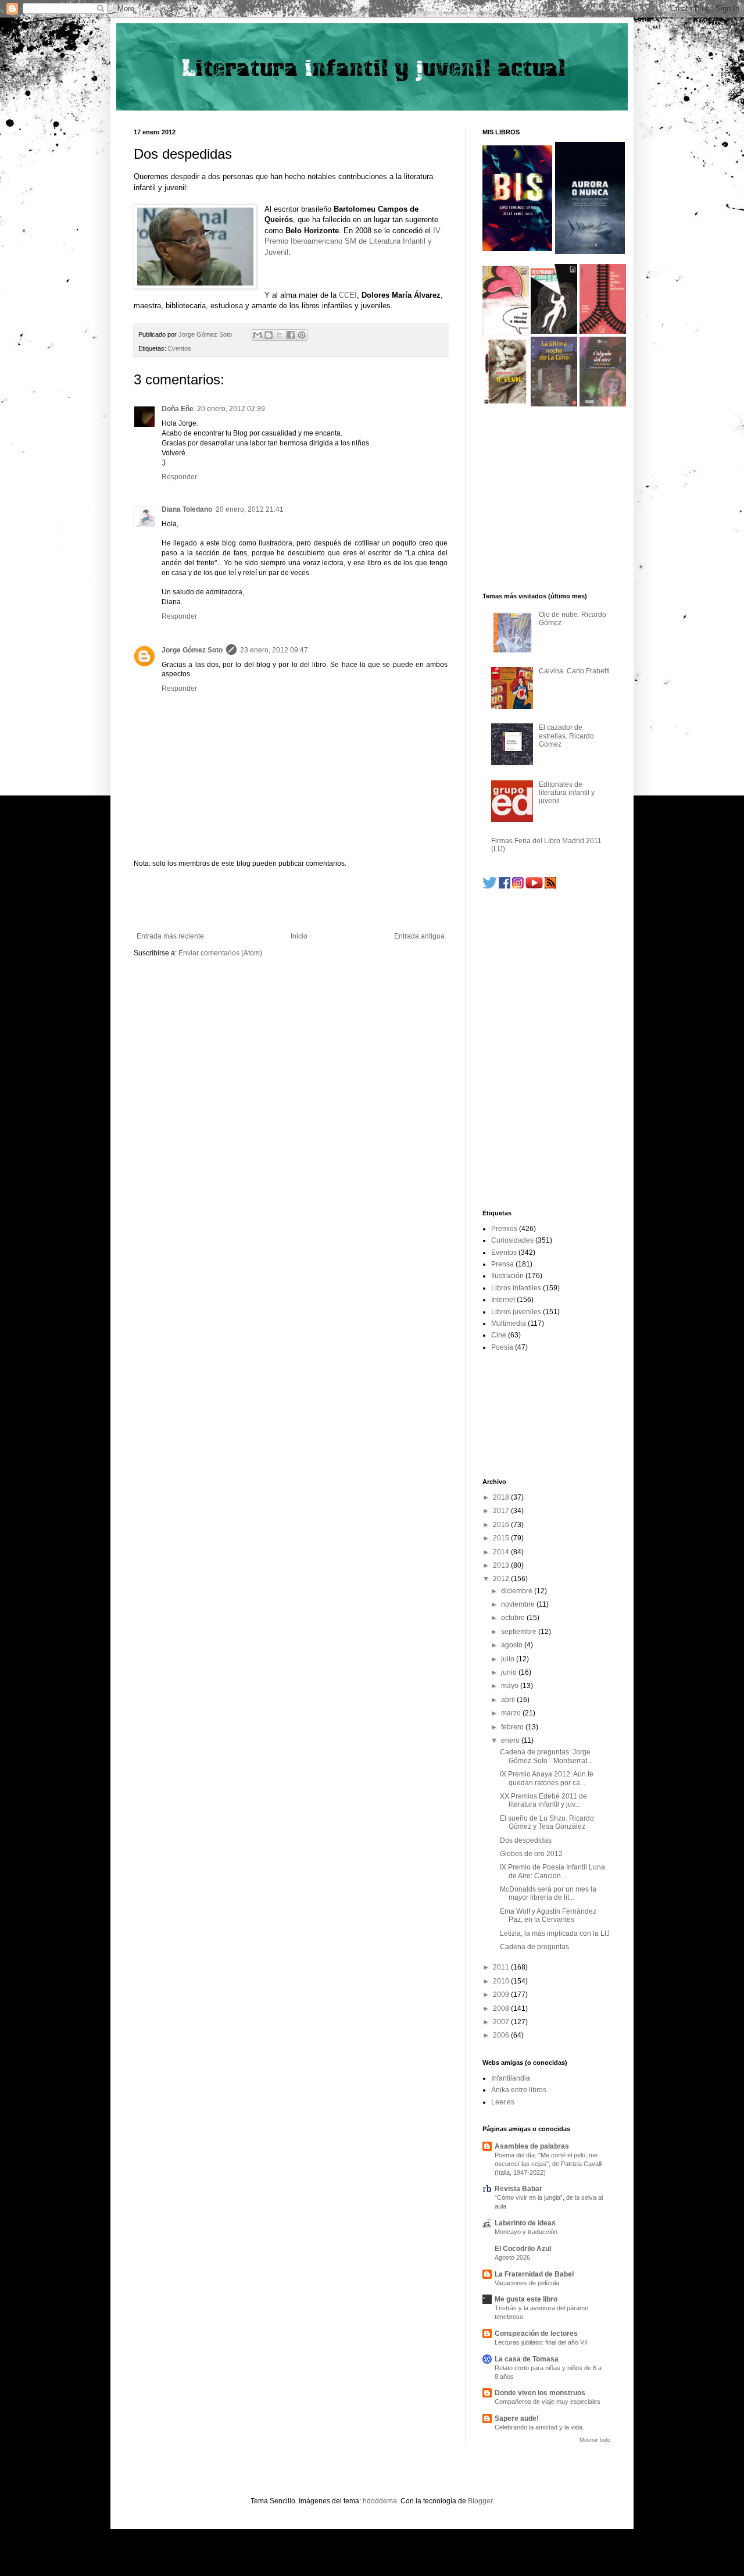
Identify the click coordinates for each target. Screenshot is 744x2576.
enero (511, 1740)
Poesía (502, 1347)
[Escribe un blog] (269, 335)
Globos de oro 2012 (531, 1854)
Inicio (299, 936)
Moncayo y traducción (526, 2232)
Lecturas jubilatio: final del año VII (541, 2342)
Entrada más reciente (170, 936)
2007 (502, 2022)
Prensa (502, 1264)
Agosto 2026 (512, 2257)
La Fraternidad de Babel (534, 2274)
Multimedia (509, 1323)
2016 (502, 1525)
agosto (513, 1645)
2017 (502, 1511)
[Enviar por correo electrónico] (257, 335)
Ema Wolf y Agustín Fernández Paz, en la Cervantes (548, 1915)
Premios (504, 1229)
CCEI (348, 295)
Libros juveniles (516, 1312)
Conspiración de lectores (536, 2334)
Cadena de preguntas (534, 1947)
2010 (502, 1981)
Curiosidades (512, 1240)
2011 (502, 1967)
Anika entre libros (519, 2090)
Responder (179, 477)
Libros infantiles (516, 1288)
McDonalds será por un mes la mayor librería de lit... (548, 1893)
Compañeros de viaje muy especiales (548, 2402)
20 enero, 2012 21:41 (250, 509)
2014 (502, 1552)
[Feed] (550, 886)
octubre (514, 1618)
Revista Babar (518, 2189)
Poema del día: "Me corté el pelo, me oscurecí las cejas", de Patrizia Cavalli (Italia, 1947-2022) (548, 2164)
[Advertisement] (291, 900)
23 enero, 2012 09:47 (274, 650)
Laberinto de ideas (525, 2223)
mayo (511, 1686)
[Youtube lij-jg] (534, 886)
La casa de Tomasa (527, 2359)
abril (509, 1700)
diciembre (518, 1591)
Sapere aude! (517, 2418)
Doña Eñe (178, 409)
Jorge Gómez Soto (192, 650)
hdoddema (380, 2501)
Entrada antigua (419, 936)
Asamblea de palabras (532, 2146)
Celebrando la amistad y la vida (539, 2427)
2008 (502, 2008)
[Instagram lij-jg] (518, 886)
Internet (503, 1300)
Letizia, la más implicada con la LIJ (555, 1933)
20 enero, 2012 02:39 (231, 409)
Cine (499, 1335)
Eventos (180, 348)
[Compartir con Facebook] (291, 335)
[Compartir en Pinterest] (302, 335)
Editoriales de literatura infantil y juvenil (567, 793)
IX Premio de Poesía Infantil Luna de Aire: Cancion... (552, 1871)
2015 (502, 1538)
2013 (502, 1565)
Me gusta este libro (526, 2299)
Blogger (480, 2501)
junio (510, 1672)
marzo (512, 1713)
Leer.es (503, 2102)
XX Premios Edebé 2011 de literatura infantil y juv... (543, 1800)
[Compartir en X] (280, 335)
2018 (502, 1497)
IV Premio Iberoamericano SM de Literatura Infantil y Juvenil (353, 241)
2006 (502, 2035)
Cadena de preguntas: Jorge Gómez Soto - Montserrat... (546, 1756)
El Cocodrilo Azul (523, 2249)
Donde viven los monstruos (540, 2393)
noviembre (519, 1604)
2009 (502, 1995)
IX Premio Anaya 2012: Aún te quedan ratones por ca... (547, 1778)
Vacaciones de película (527, 2283)
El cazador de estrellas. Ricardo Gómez (566, 736)
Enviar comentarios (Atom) (220, 953)
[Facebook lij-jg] (505, 886)
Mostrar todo (595, 2440)
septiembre (520, 1632)
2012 (502, 1579)
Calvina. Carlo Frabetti (574, 671)
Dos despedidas (526, 1840)
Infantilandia (511, 2078)
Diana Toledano (187, 509)
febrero (513, 1727)
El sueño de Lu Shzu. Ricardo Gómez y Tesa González (547, 1822)
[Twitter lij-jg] (490, 886)
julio (509, 1659)
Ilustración (507, 1276)
